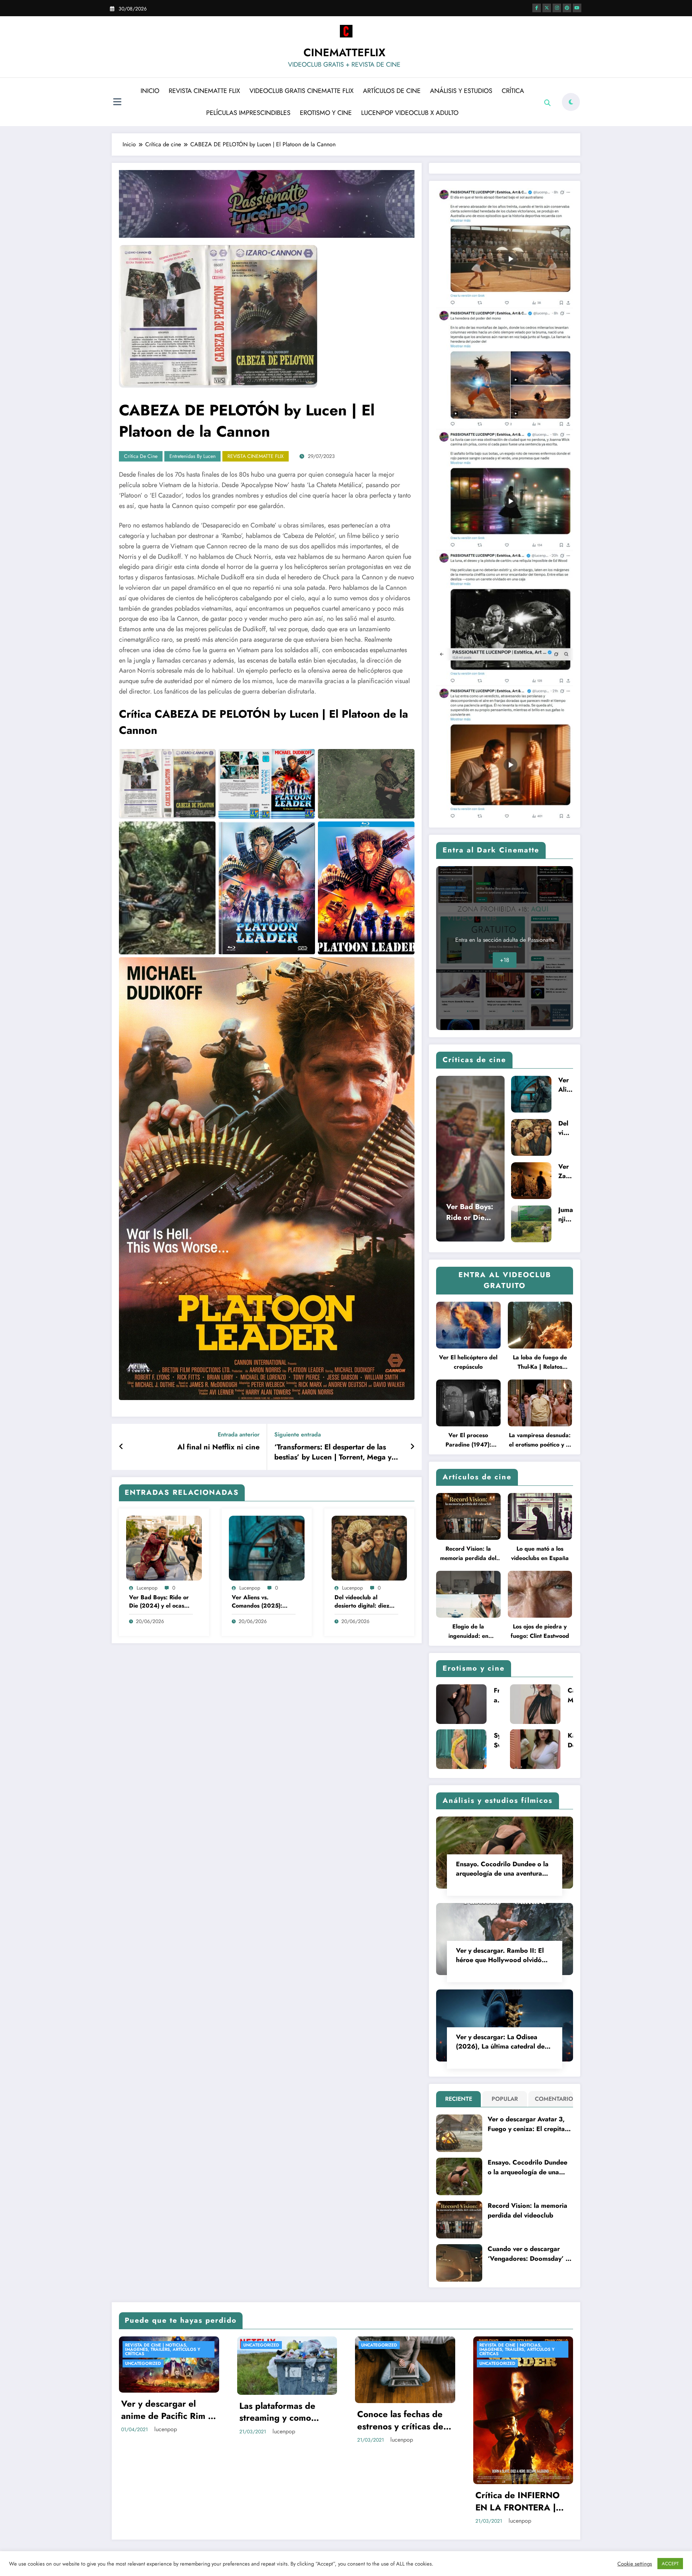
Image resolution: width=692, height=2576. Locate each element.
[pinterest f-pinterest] (567, 8)
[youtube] (577, 8)
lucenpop (147, 1588)
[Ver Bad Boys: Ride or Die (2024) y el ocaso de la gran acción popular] (164, 1547)
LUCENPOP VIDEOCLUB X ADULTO (410, 113)
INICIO (150, 91)
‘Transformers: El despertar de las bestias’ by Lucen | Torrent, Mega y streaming (333, 1452)
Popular (505, 2099)
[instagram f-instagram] (557, 8)
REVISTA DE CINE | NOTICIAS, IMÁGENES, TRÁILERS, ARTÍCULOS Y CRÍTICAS (163, 2349)
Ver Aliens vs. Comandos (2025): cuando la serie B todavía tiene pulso (257, 1602)
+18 (505, 960)
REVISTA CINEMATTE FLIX (204, 91)
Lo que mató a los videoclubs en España (540, 1553)
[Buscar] (547, 103)
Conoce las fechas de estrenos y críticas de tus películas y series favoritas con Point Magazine (400, 2420)
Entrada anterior (239, 1434)
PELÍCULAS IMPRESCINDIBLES (248, 113)
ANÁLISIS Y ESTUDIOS (461, 91)
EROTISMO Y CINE (326, 113)
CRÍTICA (513, 91)
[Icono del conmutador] (117, 103)
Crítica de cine (141, 456)
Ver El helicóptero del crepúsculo (468, 1362)
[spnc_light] (571, 102)
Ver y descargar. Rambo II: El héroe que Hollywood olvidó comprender (500, 1955)
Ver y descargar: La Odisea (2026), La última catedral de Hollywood (500, 2042)
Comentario (552, 2099)
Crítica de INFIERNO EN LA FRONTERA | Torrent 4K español (518, 2501)
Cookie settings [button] (635, 2564)
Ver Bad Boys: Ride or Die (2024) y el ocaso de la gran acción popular (159, 1602)
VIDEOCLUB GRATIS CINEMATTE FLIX (301, 91)
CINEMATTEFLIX (344, 52)
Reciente (459, 2099)
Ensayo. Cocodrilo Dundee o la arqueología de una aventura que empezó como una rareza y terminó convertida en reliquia (503, 1869)
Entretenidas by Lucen (192, 456)
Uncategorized (143, 2363)
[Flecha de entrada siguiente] (412, 1447)
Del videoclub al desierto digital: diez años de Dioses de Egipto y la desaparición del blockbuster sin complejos (362, 1602)
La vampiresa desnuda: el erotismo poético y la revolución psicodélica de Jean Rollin (540, 1440)
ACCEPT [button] (670, 2564)
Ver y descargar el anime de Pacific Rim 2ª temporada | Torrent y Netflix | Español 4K (168, 2410)
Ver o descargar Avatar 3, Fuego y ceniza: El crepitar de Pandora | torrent (527, 2124)
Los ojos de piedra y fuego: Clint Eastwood (540, 1631)
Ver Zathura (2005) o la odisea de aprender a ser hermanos (565, 1171)
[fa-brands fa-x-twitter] (547, 8)
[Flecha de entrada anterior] (121, 1447)
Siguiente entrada (298, 1434)
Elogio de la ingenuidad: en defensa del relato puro (468, 1632)
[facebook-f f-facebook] (537, 8)
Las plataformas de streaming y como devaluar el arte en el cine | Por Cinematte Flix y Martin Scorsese (284, 2412)
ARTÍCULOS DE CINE (392, 91)
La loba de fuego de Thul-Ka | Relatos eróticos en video (540, 1362)
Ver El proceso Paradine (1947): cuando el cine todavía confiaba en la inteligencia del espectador (468, 1440)
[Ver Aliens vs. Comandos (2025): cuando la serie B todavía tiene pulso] (267, 1547)
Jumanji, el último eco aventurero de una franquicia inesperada (566, 1215)
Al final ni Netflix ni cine (218, 1447)
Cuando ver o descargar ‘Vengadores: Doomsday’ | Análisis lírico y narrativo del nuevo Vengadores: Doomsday (528, 2254)
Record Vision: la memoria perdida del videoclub (468, 1554)
